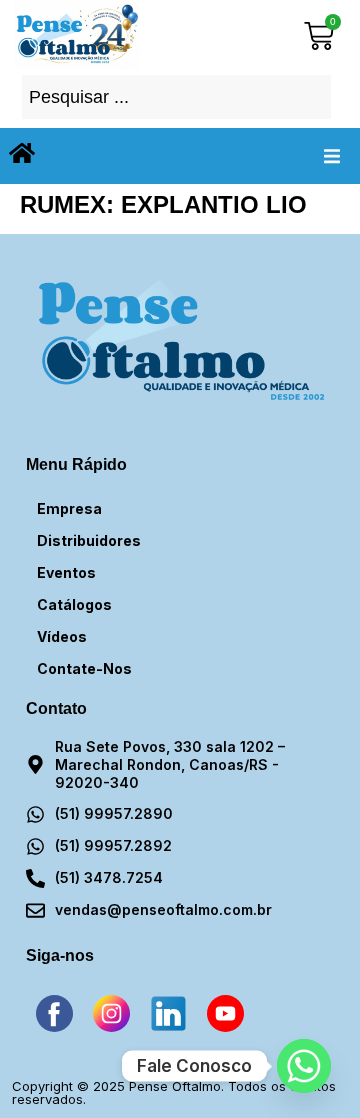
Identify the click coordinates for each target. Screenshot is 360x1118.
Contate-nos (84, 668)
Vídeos (62, 636)
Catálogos (74, 604)
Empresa (69, 508)
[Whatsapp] (304, 1066)
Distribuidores (89, 540)
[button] (332, 156)
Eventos (66, 572)
